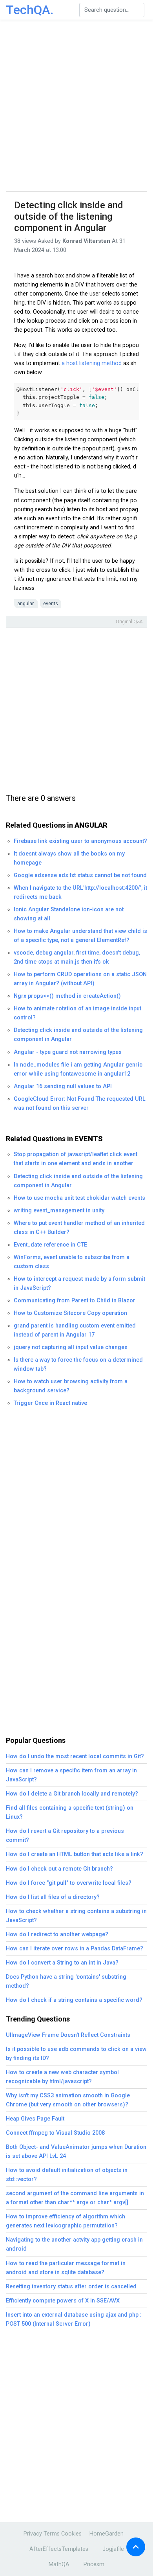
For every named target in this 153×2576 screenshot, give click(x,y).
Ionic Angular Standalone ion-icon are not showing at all (69, 914)
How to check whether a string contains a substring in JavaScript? (76, 1916)
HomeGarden (107, 2534)
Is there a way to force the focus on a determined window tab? (78, 1364)
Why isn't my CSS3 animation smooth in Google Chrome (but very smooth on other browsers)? (68, 2100)
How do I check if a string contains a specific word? (74, 2000)
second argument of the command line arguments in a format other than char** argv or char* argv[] (75, 2198)
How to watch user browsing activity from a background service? (71, 1386)
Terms (52, 2534)
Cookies (71, 2534)
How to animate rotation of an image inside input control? (77, 1013)
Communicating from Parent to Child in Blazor (75, 1301)
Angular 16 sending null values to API (63, 1086)
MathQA (59, 2564)
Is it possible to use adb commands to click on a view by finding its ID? (76, 2054)
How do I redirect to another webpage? (57, 1934)
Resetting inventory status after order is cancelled (71, 2287)
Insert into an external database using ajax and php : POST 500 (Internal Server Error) (74, 2319)
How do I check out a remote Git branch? (59, 1869)
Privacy (33, 2534)
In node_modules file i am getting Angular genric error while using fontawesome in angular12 (78, 1069)
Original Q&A (129, 622)
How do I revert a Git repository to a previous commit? (65, 1836)
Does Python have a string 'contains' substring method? (66, 1981)
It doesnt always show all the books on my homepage (69, 858)
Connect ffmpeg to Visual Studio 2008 (55, 2133)
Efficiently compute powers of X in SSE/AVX (63, 2301)
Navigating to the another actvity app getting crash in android (74, 2244)
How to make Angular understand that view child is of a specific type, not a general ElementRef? (80, 936)
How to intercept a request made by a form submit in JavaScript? (79, 1283)
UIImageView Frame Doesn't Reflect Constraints (68, 2035)
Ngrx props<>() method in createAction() (67, 996)
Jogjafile (113, 2549)
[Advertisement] (76, 106)
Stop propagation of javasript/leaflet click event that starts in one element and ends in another (76, 1159)
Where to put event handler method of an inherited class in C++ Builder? (79, 1228)
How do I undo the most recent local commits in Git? (75, 1756)
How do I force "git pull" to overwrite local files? (69, 1883)
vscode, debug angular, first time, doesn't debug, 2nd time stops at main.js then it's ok (77, 957)
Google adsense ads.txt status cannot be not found (80, 875)
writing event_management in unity (59, 1211)
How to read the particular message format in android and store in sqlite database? (66, 2268)
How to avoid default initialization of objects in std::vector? (67, 2175)
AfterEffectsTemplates (59, 2549)
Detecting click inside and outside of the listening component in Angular (69, 217)
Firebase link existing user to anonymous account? (80, 841)
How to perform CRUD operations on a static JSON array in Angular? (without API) (80, 979)
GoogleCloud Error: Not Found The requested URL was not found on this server (80, 1103)
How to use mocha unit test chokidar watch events (79, 1198)
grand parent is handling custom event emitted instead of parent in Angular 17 (75, 1330)
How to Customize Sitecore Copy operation (70, 1313)
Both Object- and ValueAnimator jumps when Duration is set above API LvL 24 (76, 2152)
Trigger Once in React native (50, 1403)
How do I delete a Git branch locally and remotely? (72, 1794)
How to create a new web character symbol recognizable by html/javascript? (62, 2077)
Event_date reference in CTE (50, 1245)
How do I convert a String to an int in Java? (62, 1963)
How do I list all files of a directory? (53, 1897)
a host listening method (92, 363)
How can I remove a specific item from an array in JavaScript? (71, 1775)
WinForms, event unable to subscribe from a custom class (72, 1262)
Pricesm (94, 2564)
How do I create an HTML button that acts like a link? (75, 1854)
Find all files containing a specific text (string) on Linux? (70, 1812)
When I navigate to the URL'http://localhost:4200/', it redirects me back (80, 892)
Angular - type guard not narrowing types (68, 1052)
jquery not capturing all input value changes (71, 1347)
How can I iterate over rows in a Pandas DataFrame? (75, 1949)
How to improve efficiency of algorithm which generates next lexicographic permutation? (66, 2221)
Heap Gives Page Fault (35, 2119)
